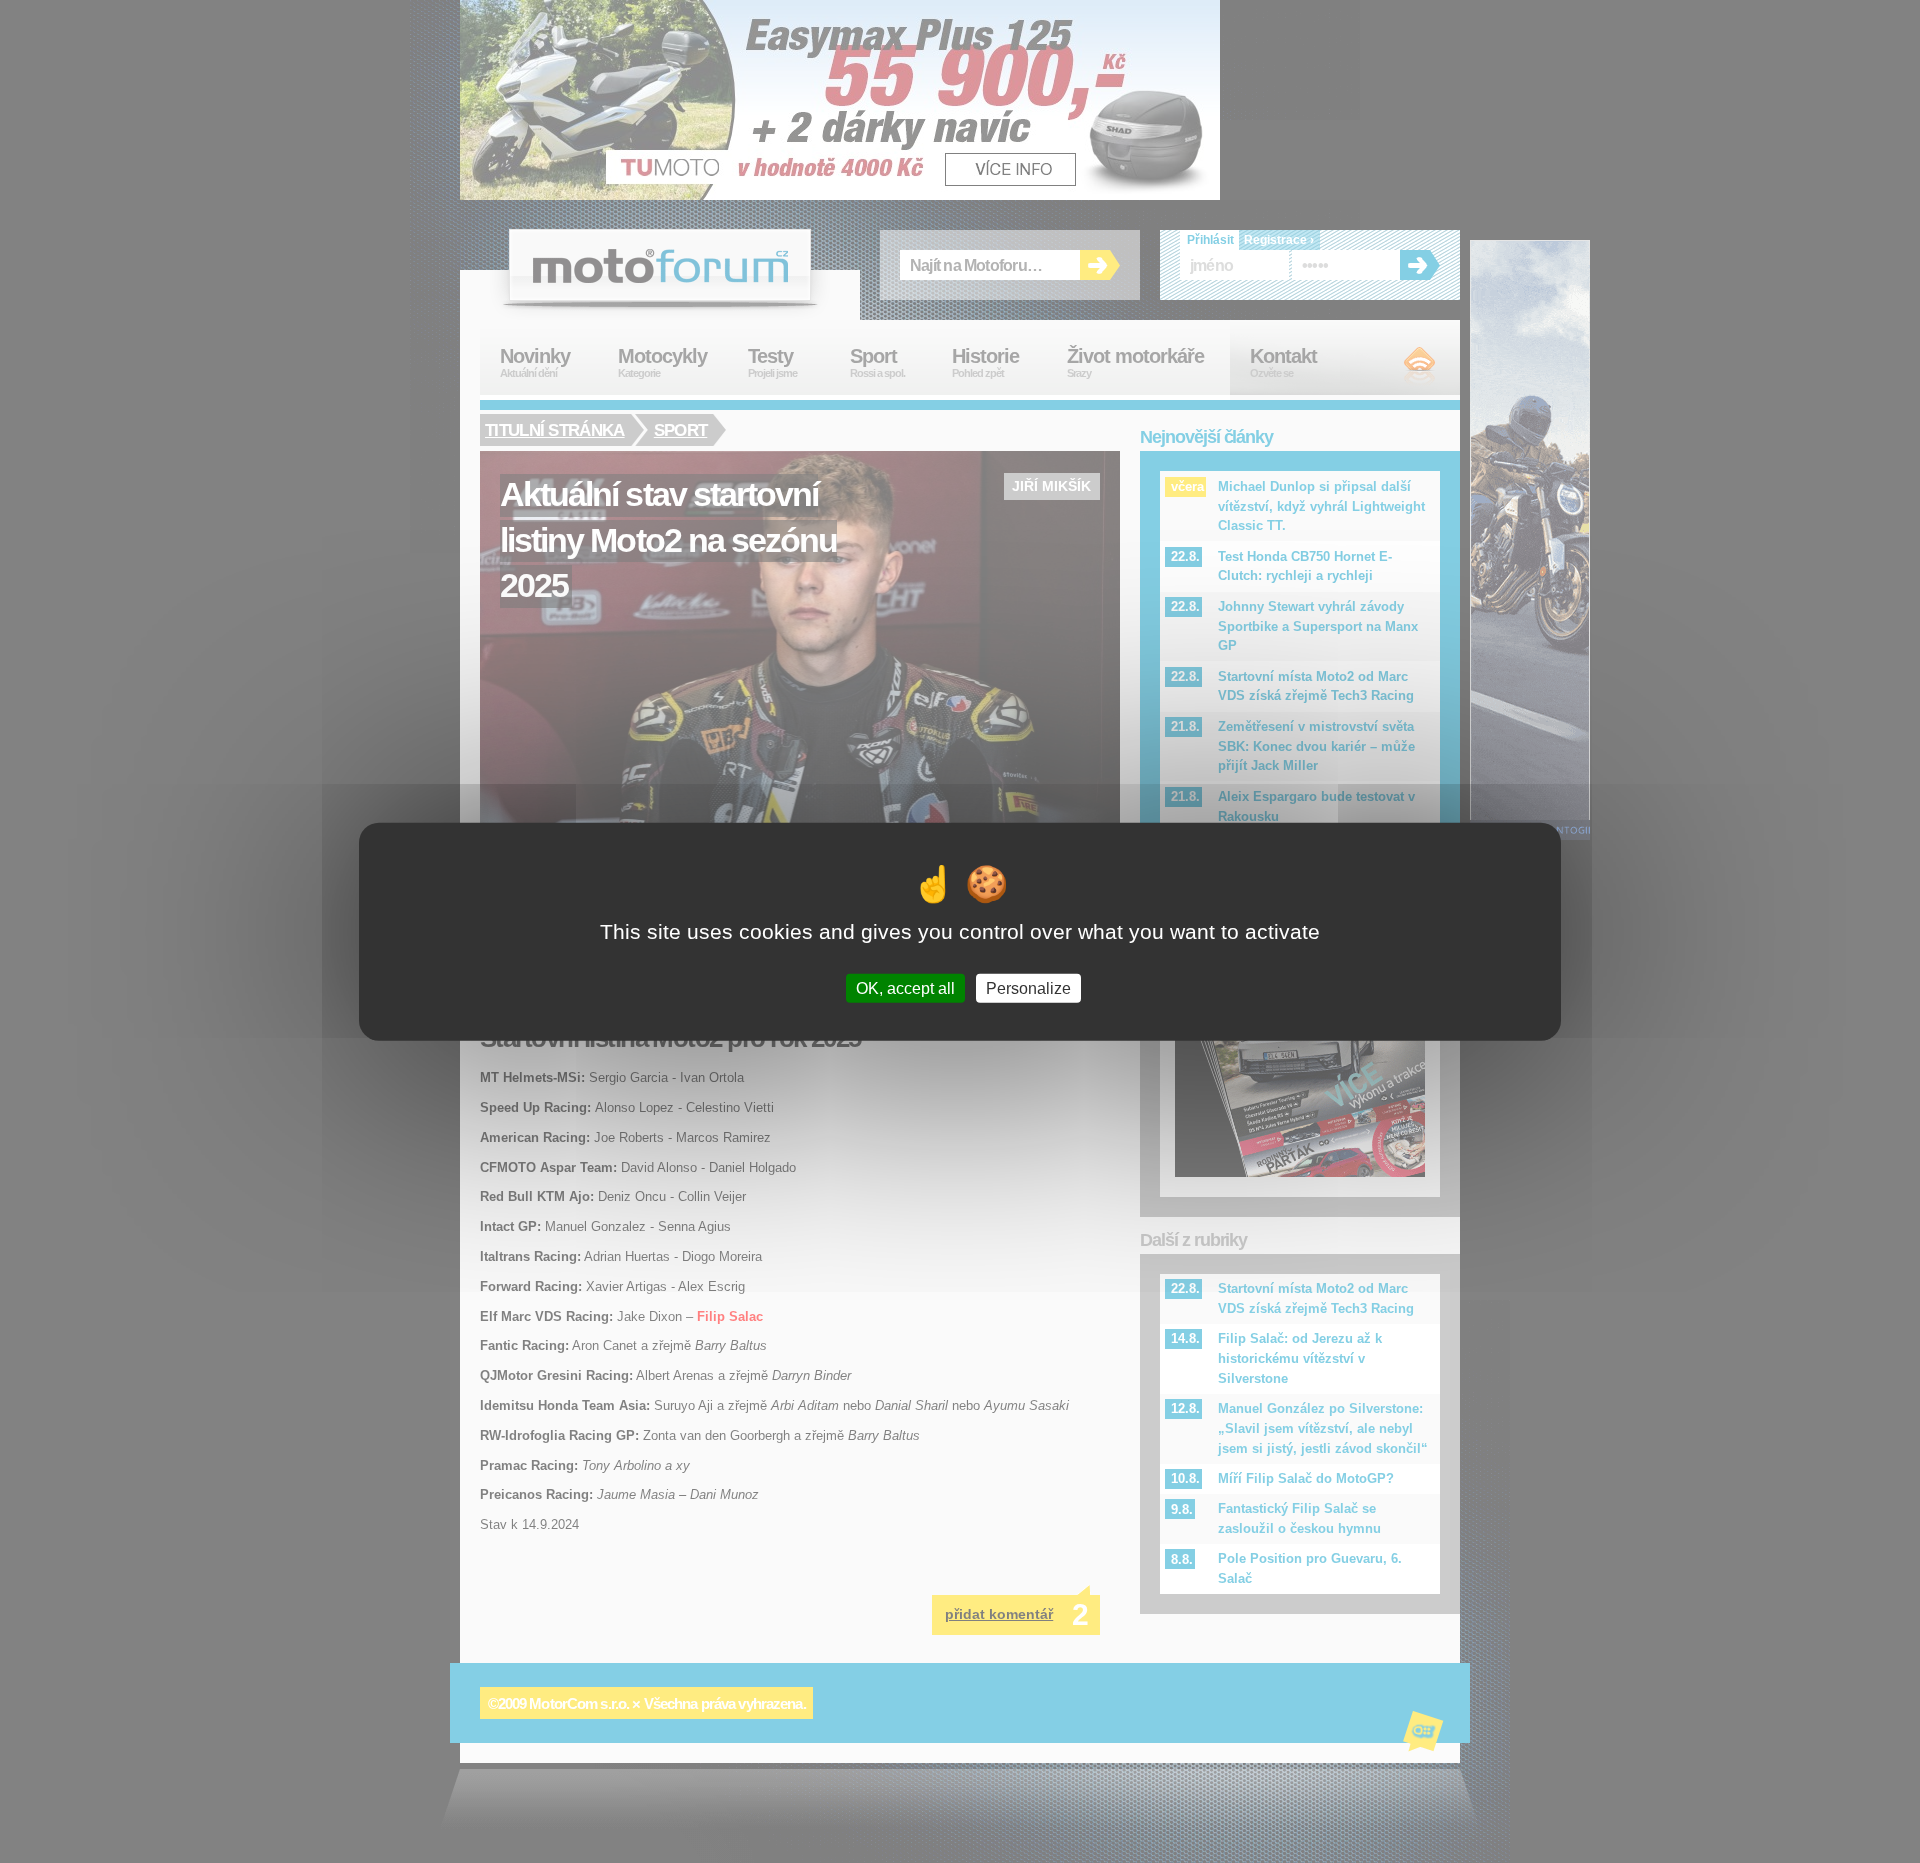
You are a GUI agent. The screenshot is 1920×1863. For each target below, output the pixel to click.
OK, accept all (905, 988)
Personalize (1028, 988)
